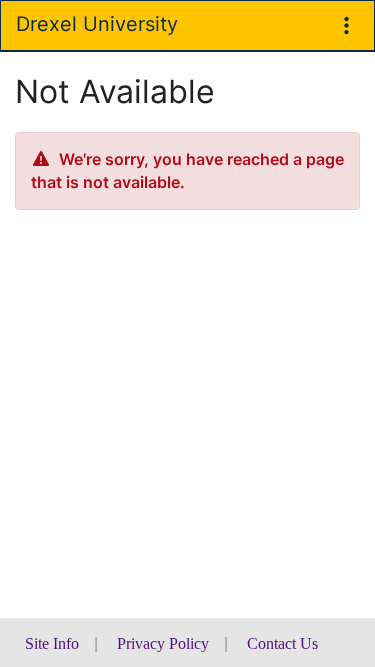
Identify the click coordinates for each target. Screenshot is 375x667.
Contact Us (282, 643)
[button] (346, 25)
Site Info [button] (52, 643)
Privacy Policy (163, 643)
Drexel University (97, 24)
